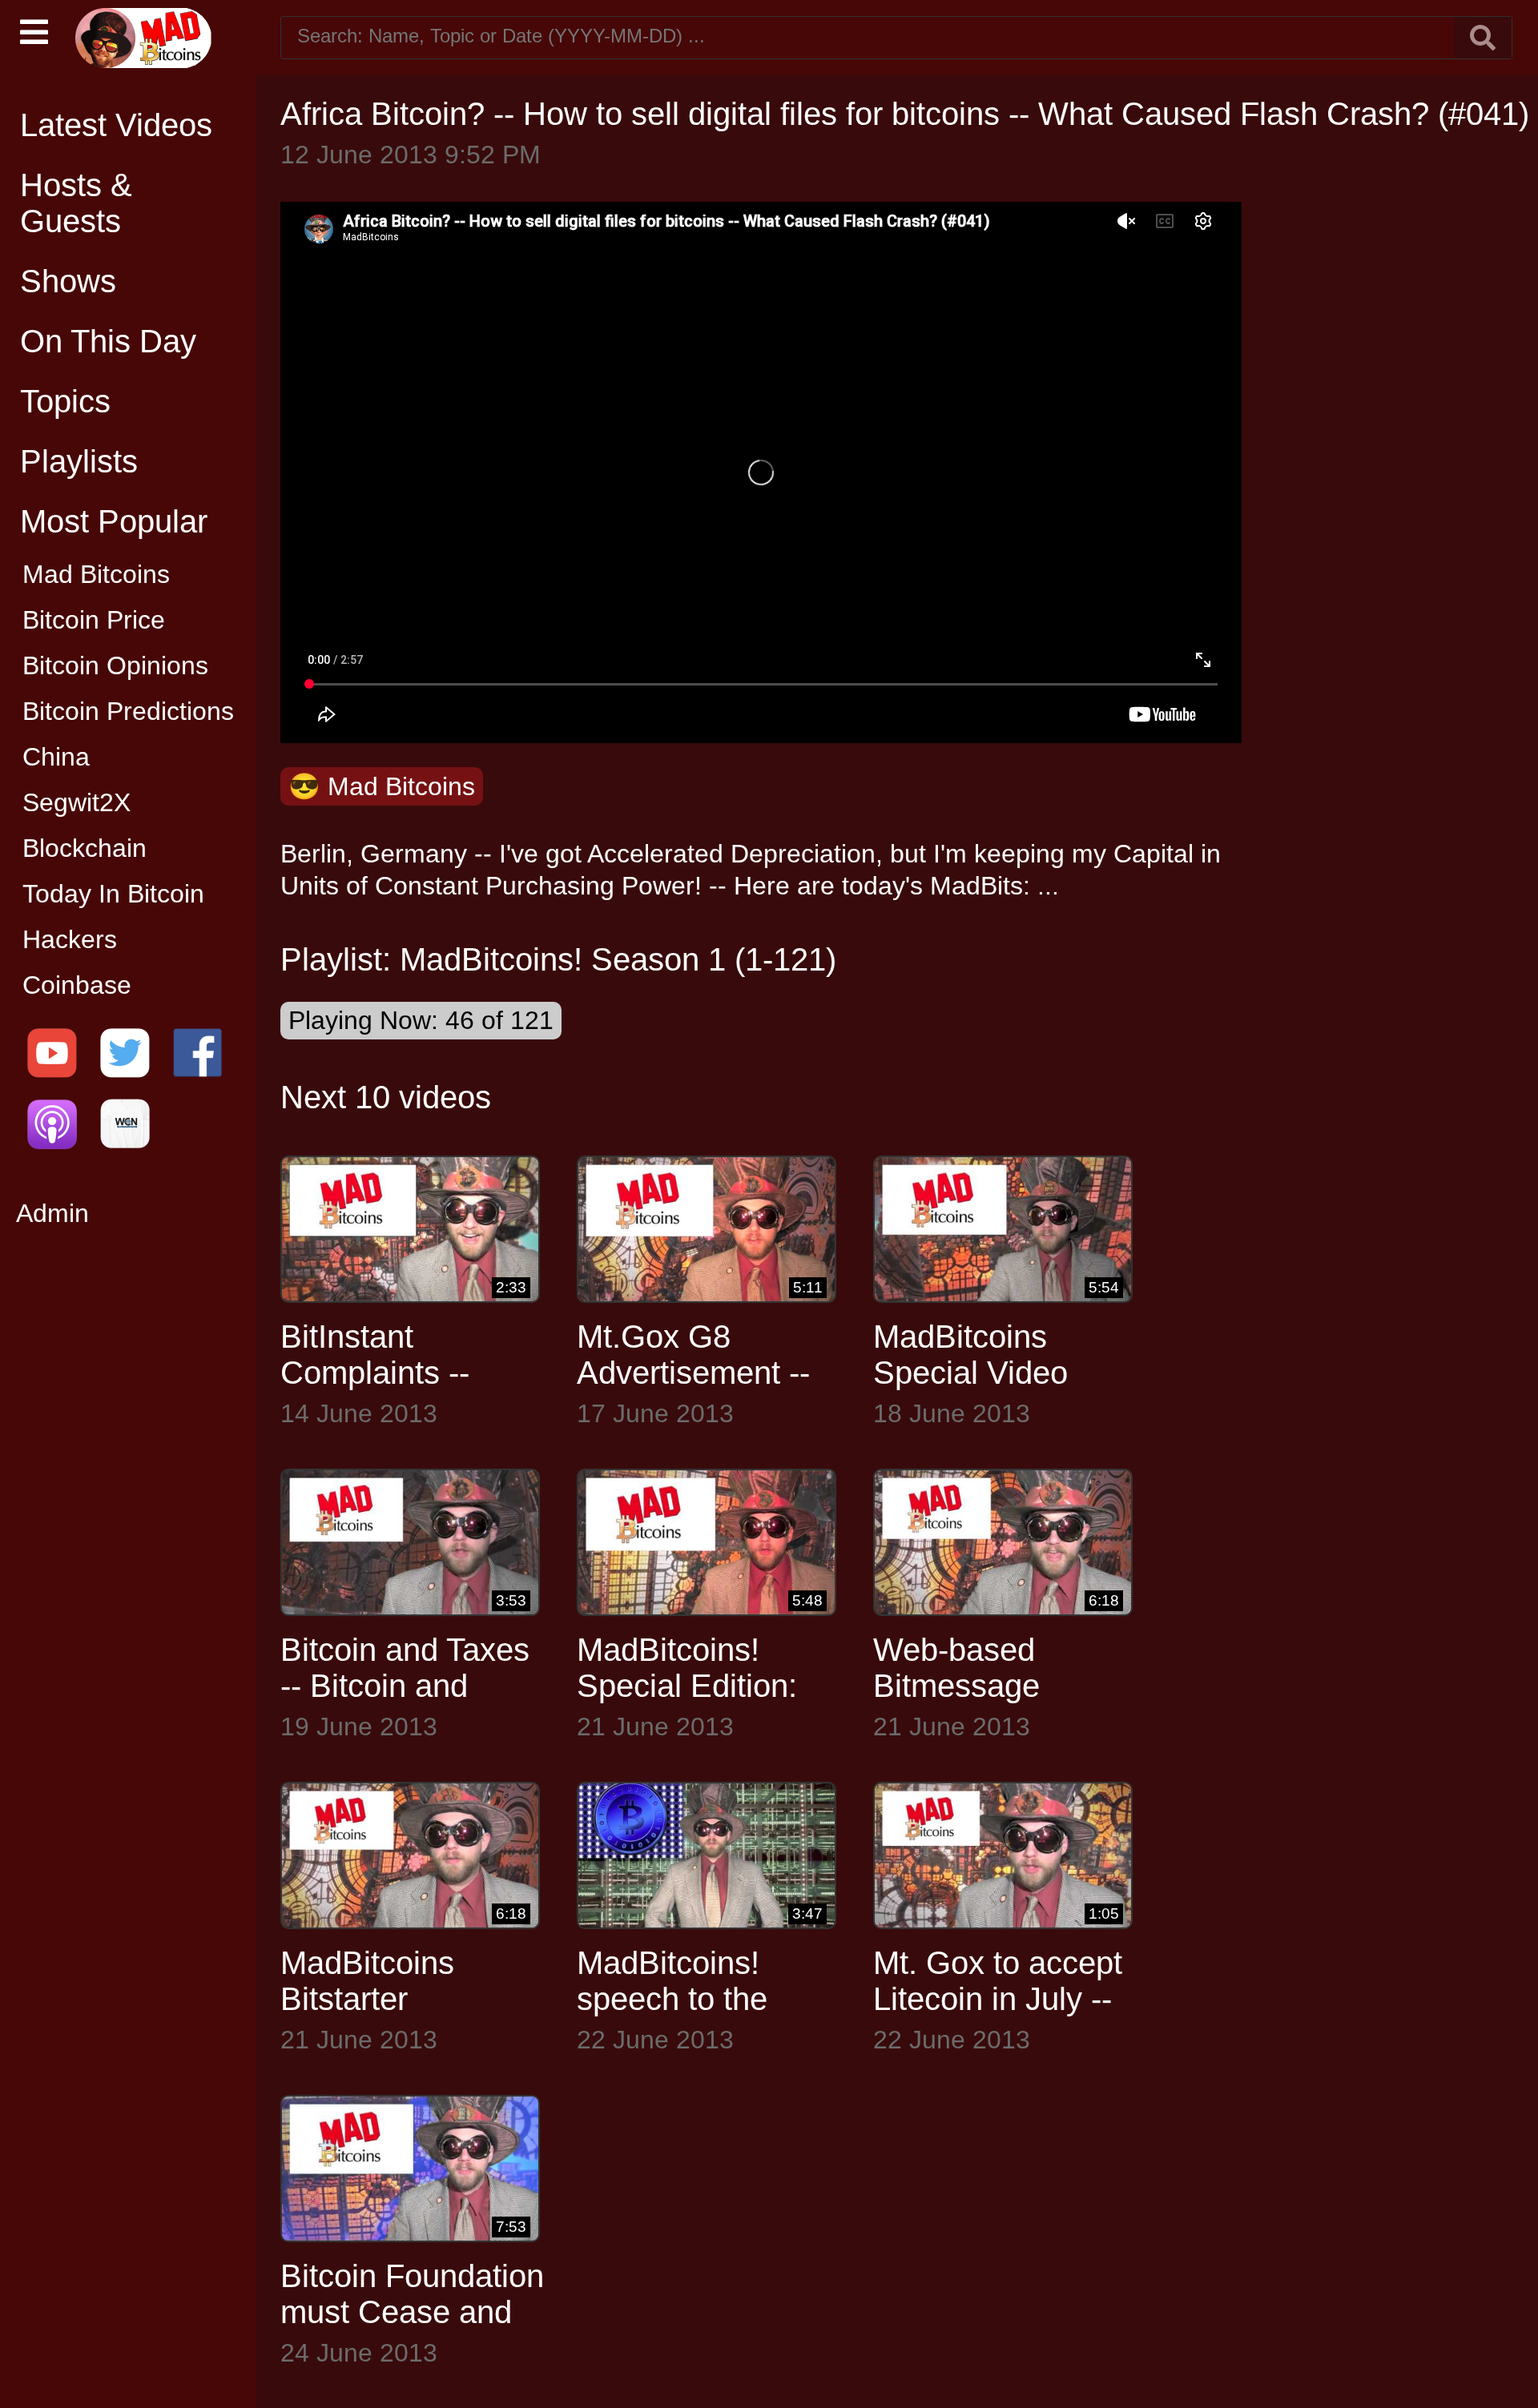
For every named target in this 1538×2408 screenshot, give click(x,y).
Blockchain (85, 848)
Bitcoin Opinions (115, 665)
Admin (52, 1213)
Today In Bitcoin (113, 894)
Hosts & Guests (76, 203)
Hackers (70, 939)
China (56, 757)
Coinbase (77, 985)
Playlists (79, 461)
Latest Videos (116, 125)
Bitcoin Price (94, 620)
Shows (68, 281)
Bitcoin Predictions (128, 711)
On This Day (108, 341)
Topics (65, 401)
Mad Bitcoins (96, 574)
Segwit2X (76, 802)
